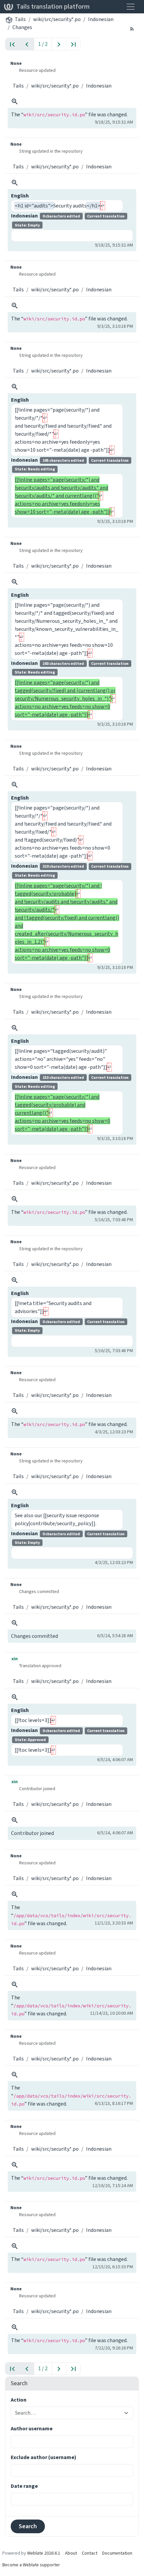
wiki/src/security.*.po (57, 19)
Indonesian (101, 19)
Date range (24, 2486)
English (20, 196)
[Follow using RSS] (132, 28)
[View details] (15, 102)
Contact (90, 2553)
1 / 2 (43, 44)
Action (19, 2400)
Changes (22, 27)
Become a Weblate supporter (31, 2565)
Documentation (117, 2553)
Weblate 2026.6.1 (44, 2553)
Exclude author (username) (44, 2457)
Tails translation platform (53, 7)
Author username (32, 2428)
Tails (20, 19)
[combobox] (68, 2413)
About (71, 2553)
